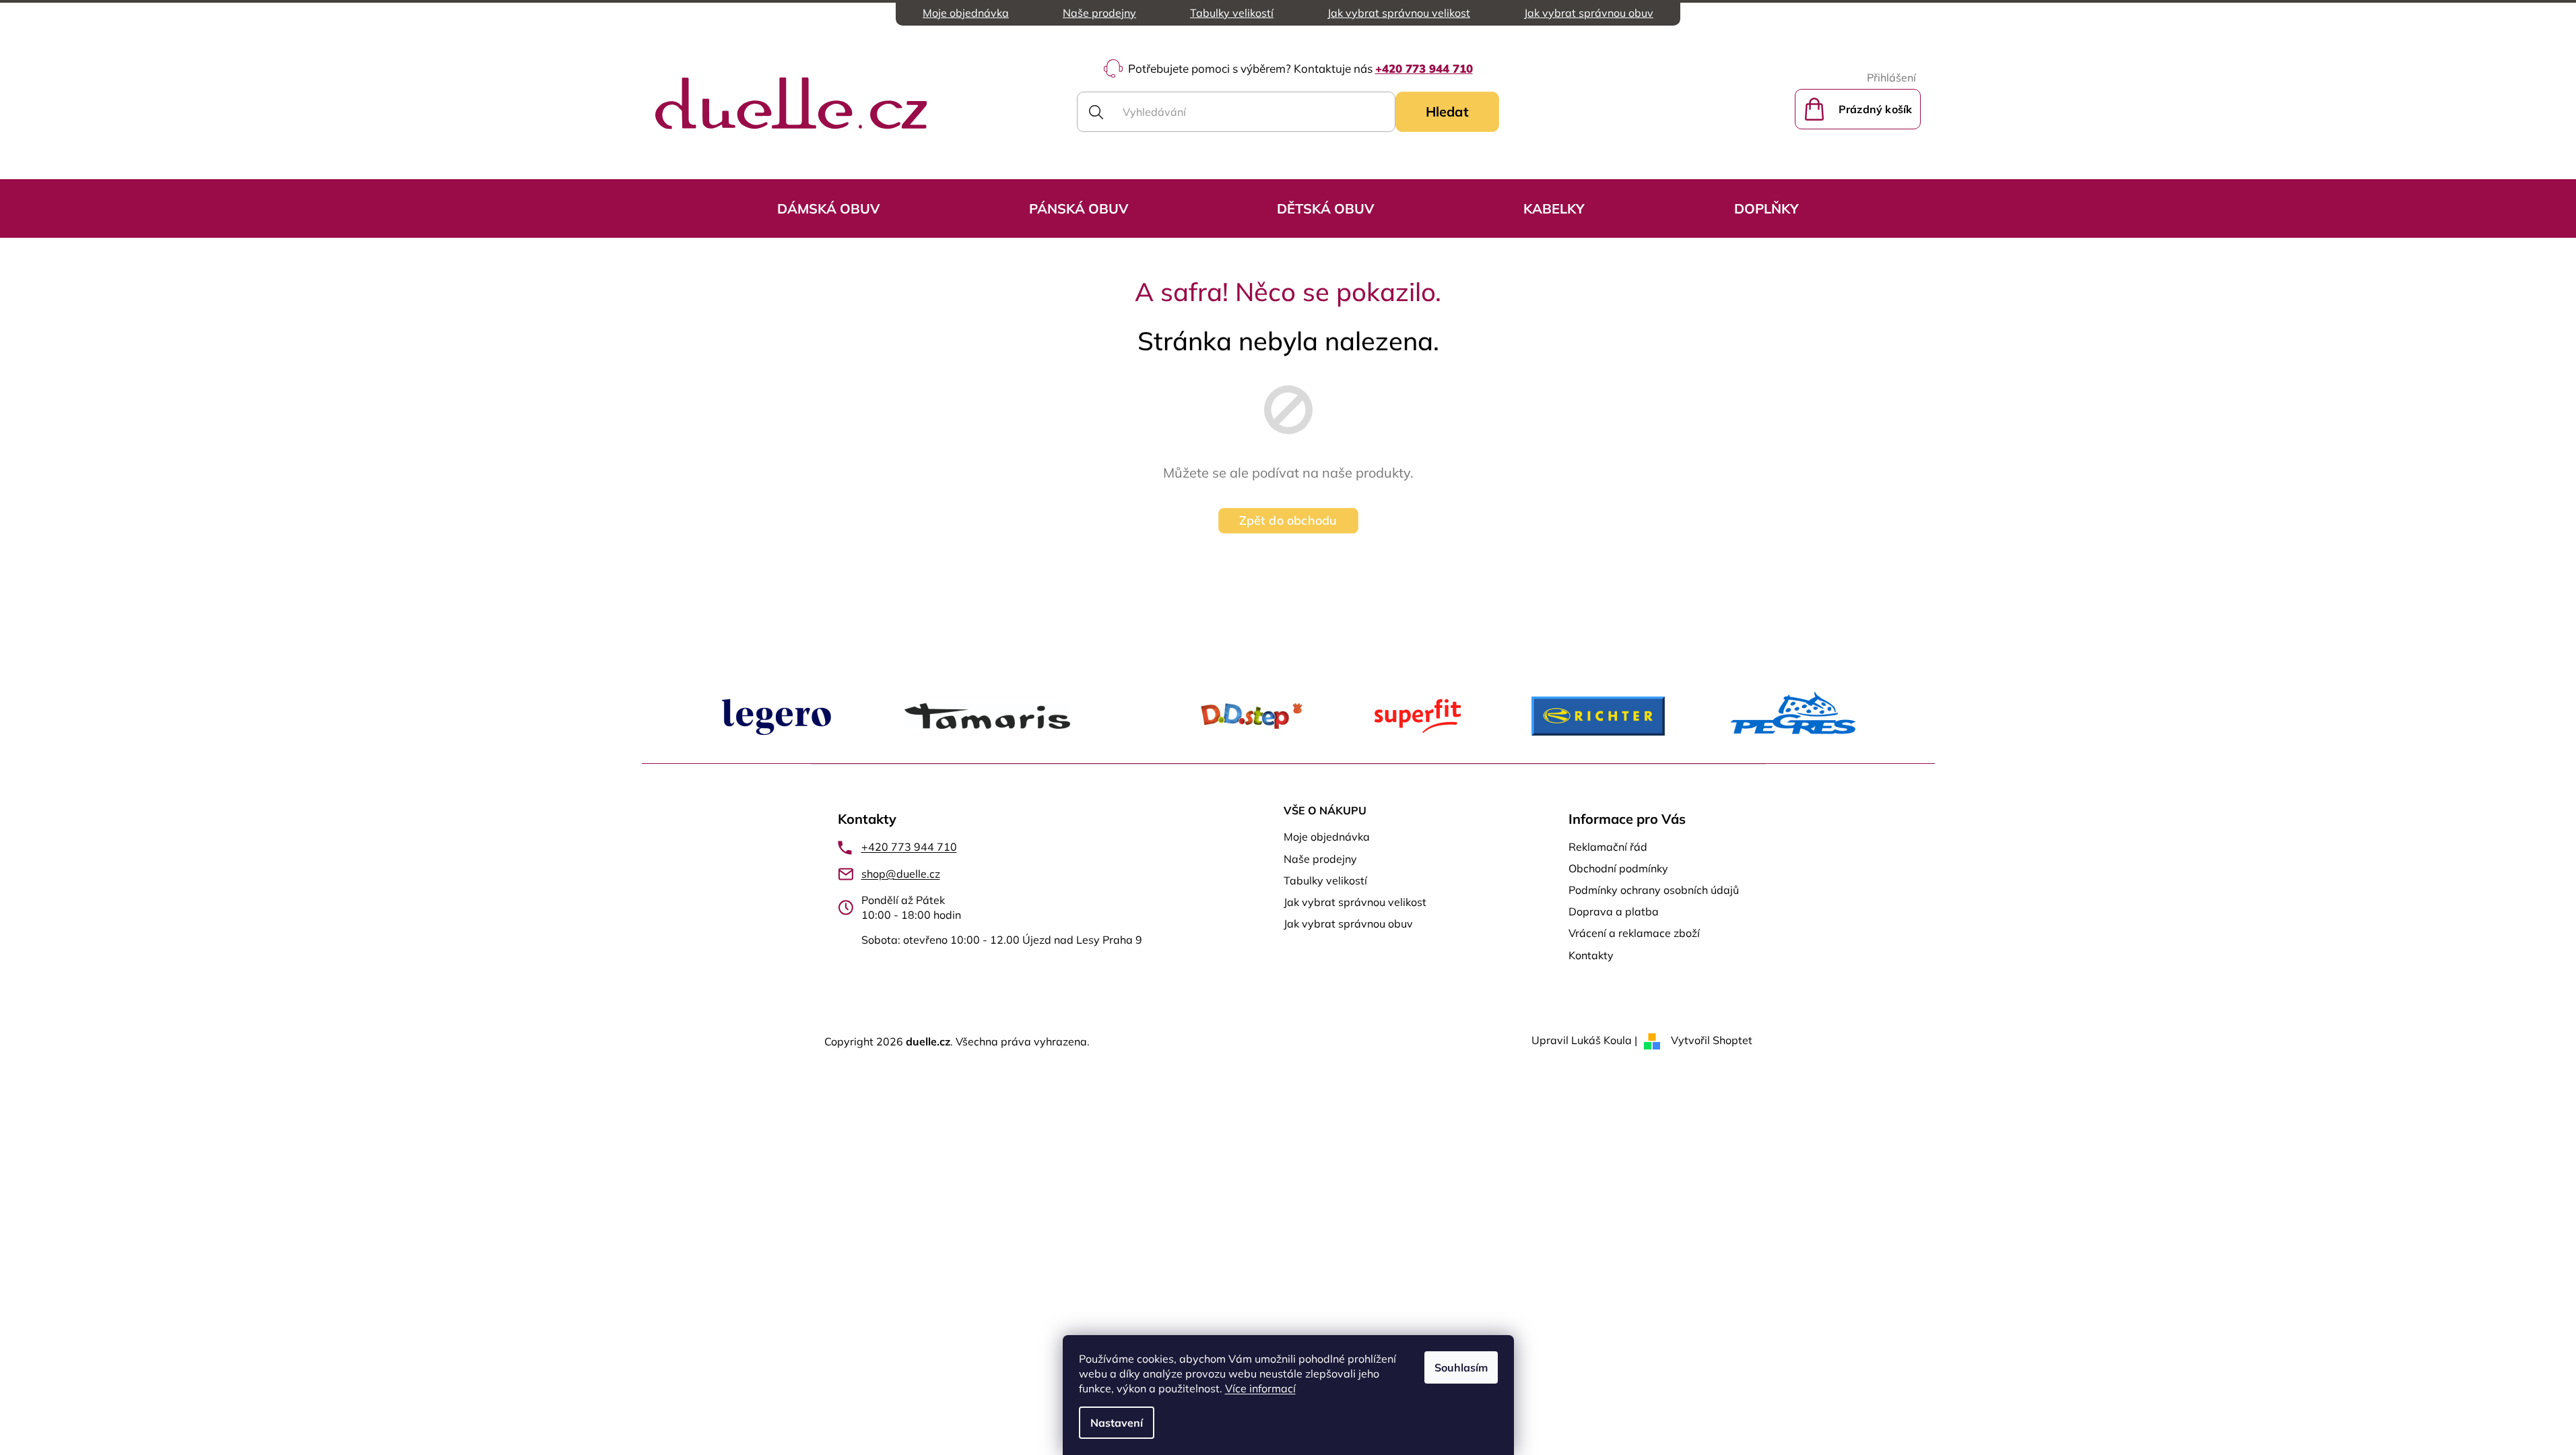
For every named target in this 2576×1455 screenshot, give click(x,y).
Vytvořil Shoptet (1712, 1040)
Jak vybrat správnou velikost (1399, 13)
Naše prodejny (1099, 13)
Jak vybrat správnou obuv (1589, 13)
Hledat (1447, 111)
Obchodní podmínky (1618, 868)
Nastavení (1117, 1423)
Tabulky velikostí (1232, 13)
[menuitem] (828, 208)
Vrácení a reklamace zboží (1634, 933)
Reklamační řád (1608, 847)
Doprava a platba (1614, 911)
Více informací (1260, 1388)
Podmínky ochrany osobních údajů (1654, 890)
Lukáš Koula (1601, 1040)
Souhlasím (1461, 1367)
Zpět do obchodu (1288, 520)
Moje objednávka (966, 13)
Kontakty (1591, 955)
